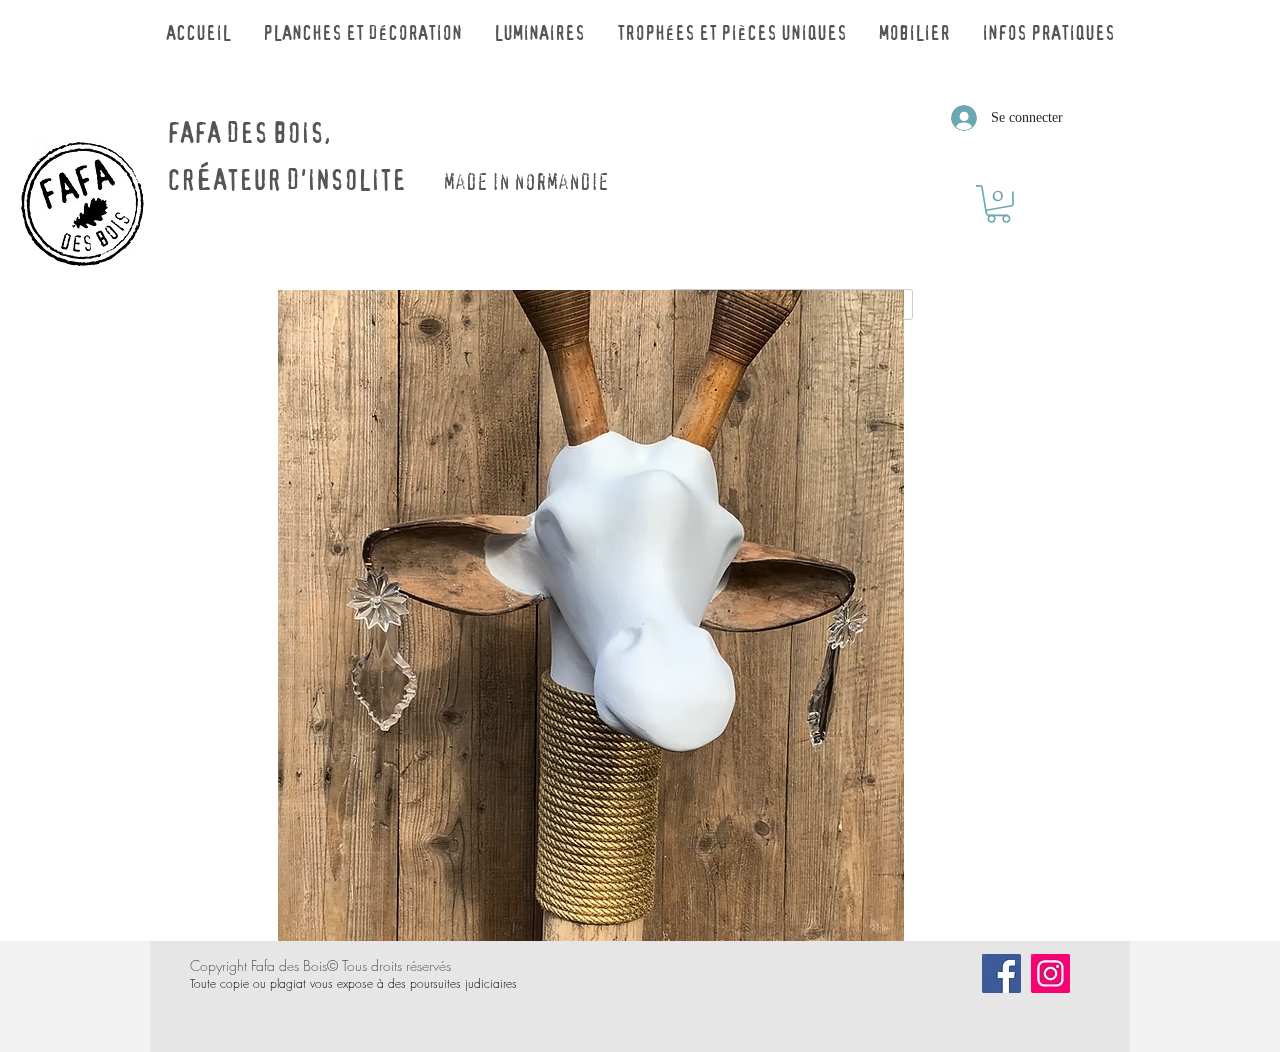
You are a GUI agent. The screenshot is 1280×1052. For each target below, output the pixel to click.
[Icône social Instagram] (1050, 973)
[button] (998, 204)
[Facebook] (1001, 973)
